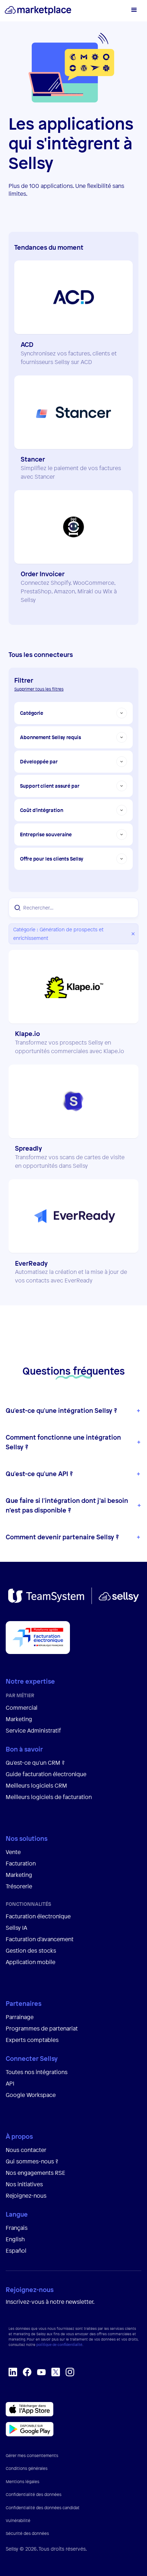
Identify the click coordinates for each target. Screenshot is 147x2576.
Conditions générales (27, 2468)
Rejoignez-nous (26, 2196)
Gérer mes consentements (32, 2456)
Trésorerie (19, 1886)
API (10, 2083)
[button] (133, 11)
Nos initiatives (24, 2184)
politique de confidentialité (59, 2345)
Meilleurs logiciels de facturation (49, 1797)
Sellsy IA (16, 1928)
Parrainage (20, 2017)
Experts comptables (33, 2040)
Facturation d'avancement (40, 1939)
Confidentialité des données (34, 2495)
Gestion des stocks (31, 1950)
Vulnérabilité (18, 2521)
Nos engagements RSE (36, 2173)
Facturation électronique (38, 1916)
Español (16, 2251)
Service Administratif (33, 1730)
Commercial (22, 1708)
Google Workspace (31, 2095)
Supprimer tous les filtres (39, 689)
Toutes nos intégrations (37, 2072)
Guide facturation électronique (46, 1774)
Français (17, 2228)
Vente (13, 1852)
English (15, 2239)
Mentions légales (22, 2482)
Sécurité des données (27, 2533)
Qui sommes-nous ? (32, 2161)
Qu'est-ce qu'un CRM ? (35, 1763)
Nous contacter (26, 2150)
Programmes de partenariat (42, 2028)
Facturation (21, 1863)
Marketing (19, 1719)
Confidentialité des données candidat (43, 2508)
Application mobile (31, 1962)
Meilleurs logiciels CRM (36, 1785)
